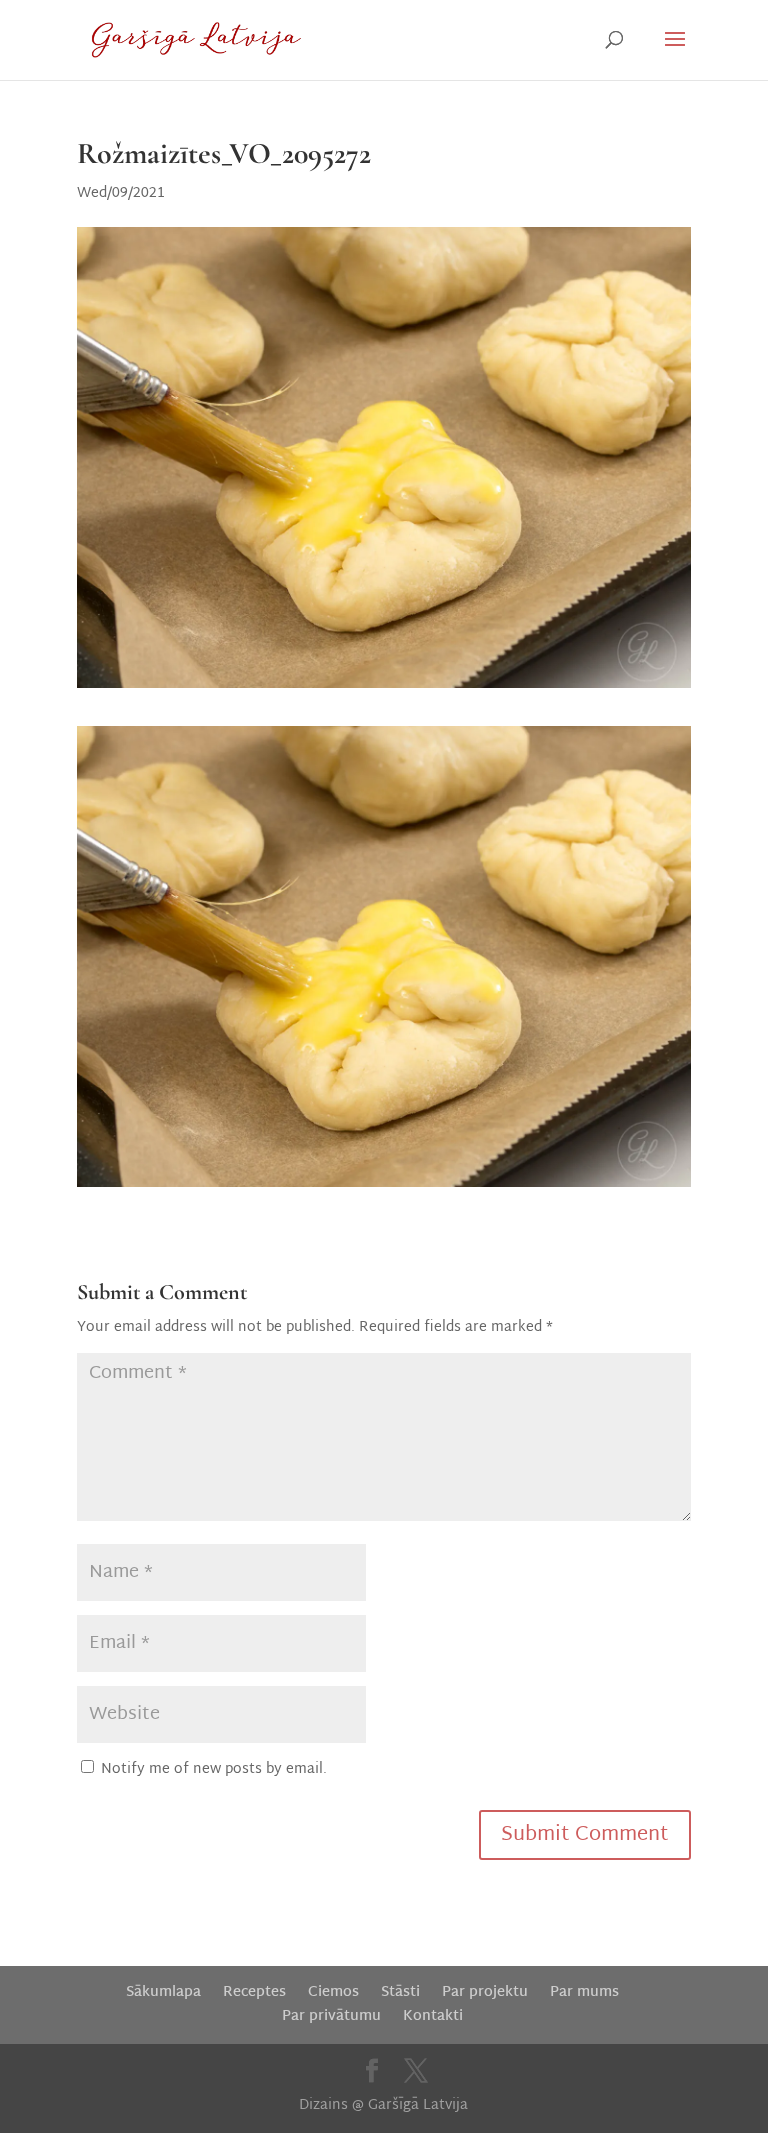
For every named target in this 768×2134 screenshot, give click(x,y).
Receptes (254, 1992)
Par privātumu (331, 2016)
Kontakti (433, 2016)
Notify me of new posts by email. (214, 1769)
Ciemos (333, 1992)
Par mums (584, 1992)
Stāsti (400, 1992)
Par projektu (485, 1992)
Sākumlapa (163, 1992)
